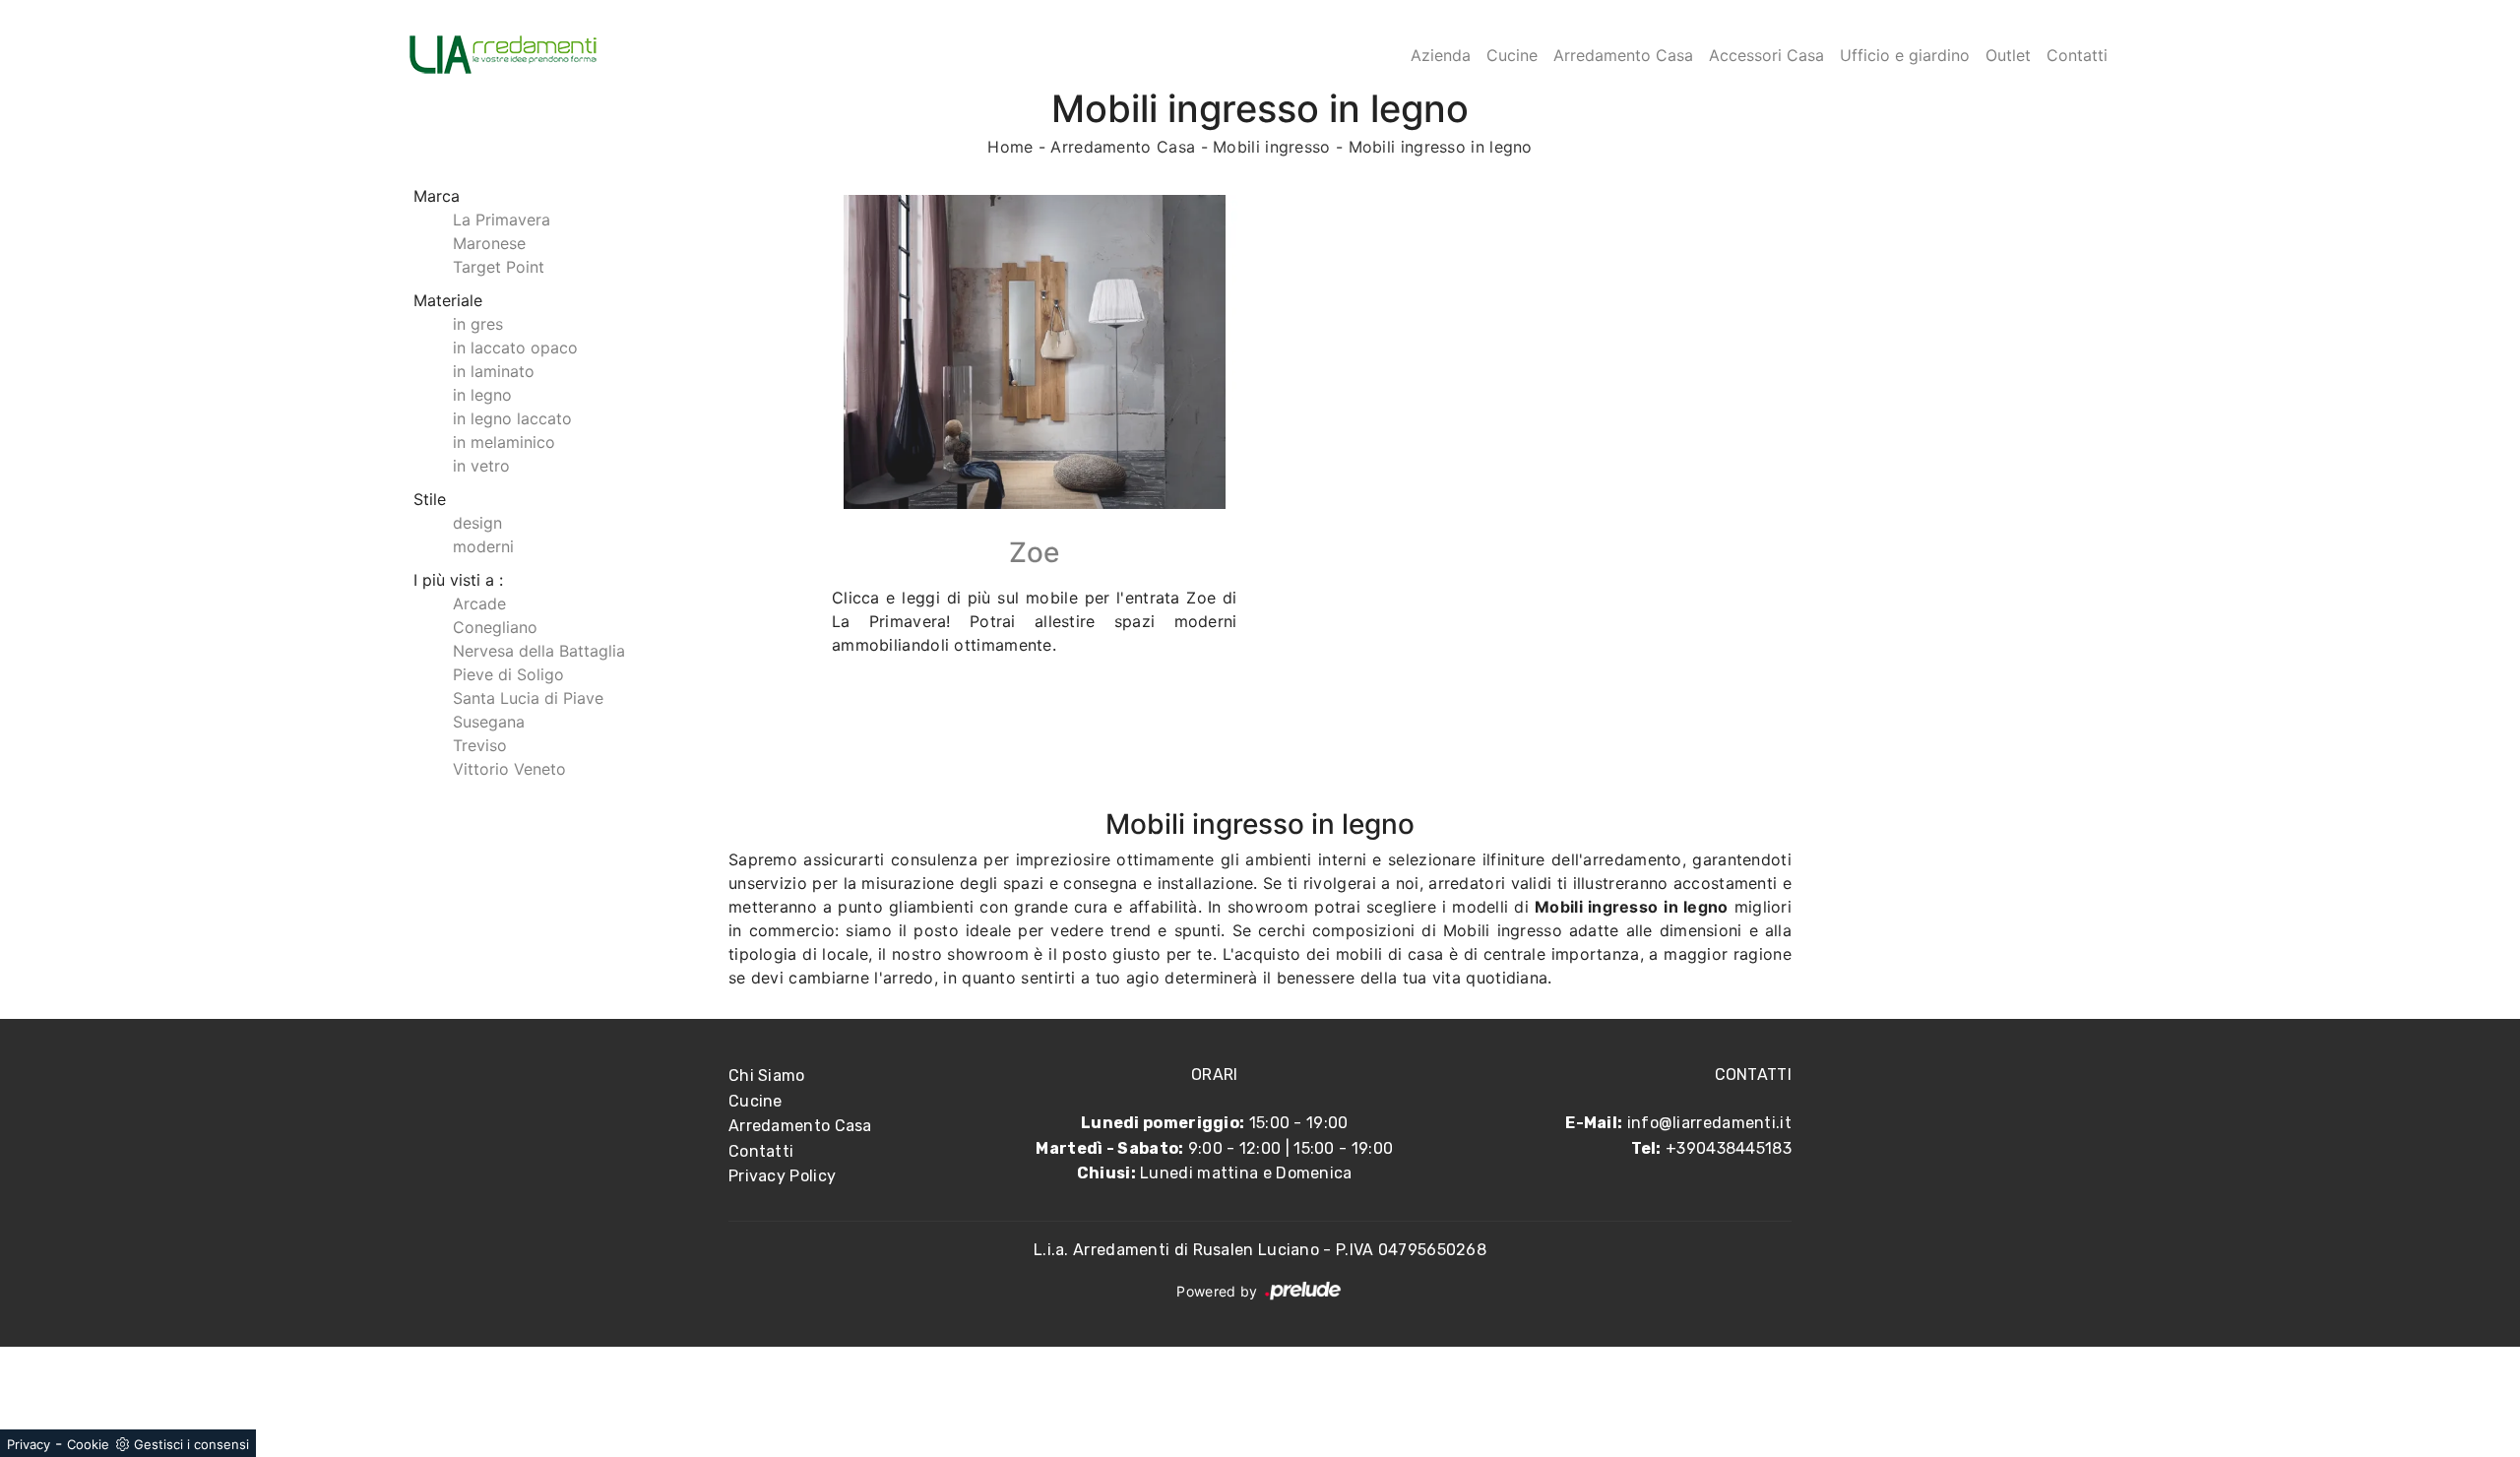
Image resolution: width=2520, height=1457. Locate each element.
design (477, 523)
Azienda (1441, 55)
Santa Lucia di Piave (528, 698)
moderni (483, 546)
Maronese (489, 243)
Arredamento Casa (1623, 55)
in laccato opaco (515, 348)
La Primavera (502, 220)
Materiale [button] (448, 300)
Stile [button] (430, 499)
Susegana (489, 722)
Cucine (1512, 55)
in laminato (494, 371)
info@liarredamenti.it (1709, 1123)
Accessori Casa (1766, 55)
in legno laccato (512, 418)
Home (1010, 147)
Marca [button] (437, 196)
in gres (478, 324)
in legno (482, 395)
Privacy (29, 1444)
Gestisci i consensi (191, 1444)
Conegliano (495, 627)
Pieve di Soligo (508, 674)
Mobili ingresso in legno (1441, 147)
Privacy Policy (782, 1176)
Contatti (2077, 55)
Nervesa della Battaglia (539, 651)
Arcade (479, 603)
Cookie (88, 1444)
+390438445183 (1729, 1148)
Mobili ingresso (1272, 147)
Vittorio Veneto (509, 769)
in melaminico (504, 442)
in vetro (481, 466)
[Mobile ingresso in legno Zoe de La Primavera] (1035, 352)
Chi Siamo (767, 1076)
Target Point (499, 267)
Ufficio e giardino (1905, 55)
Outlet (2008, 55)
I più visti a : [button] (458, 580)
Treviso (480, 745)
